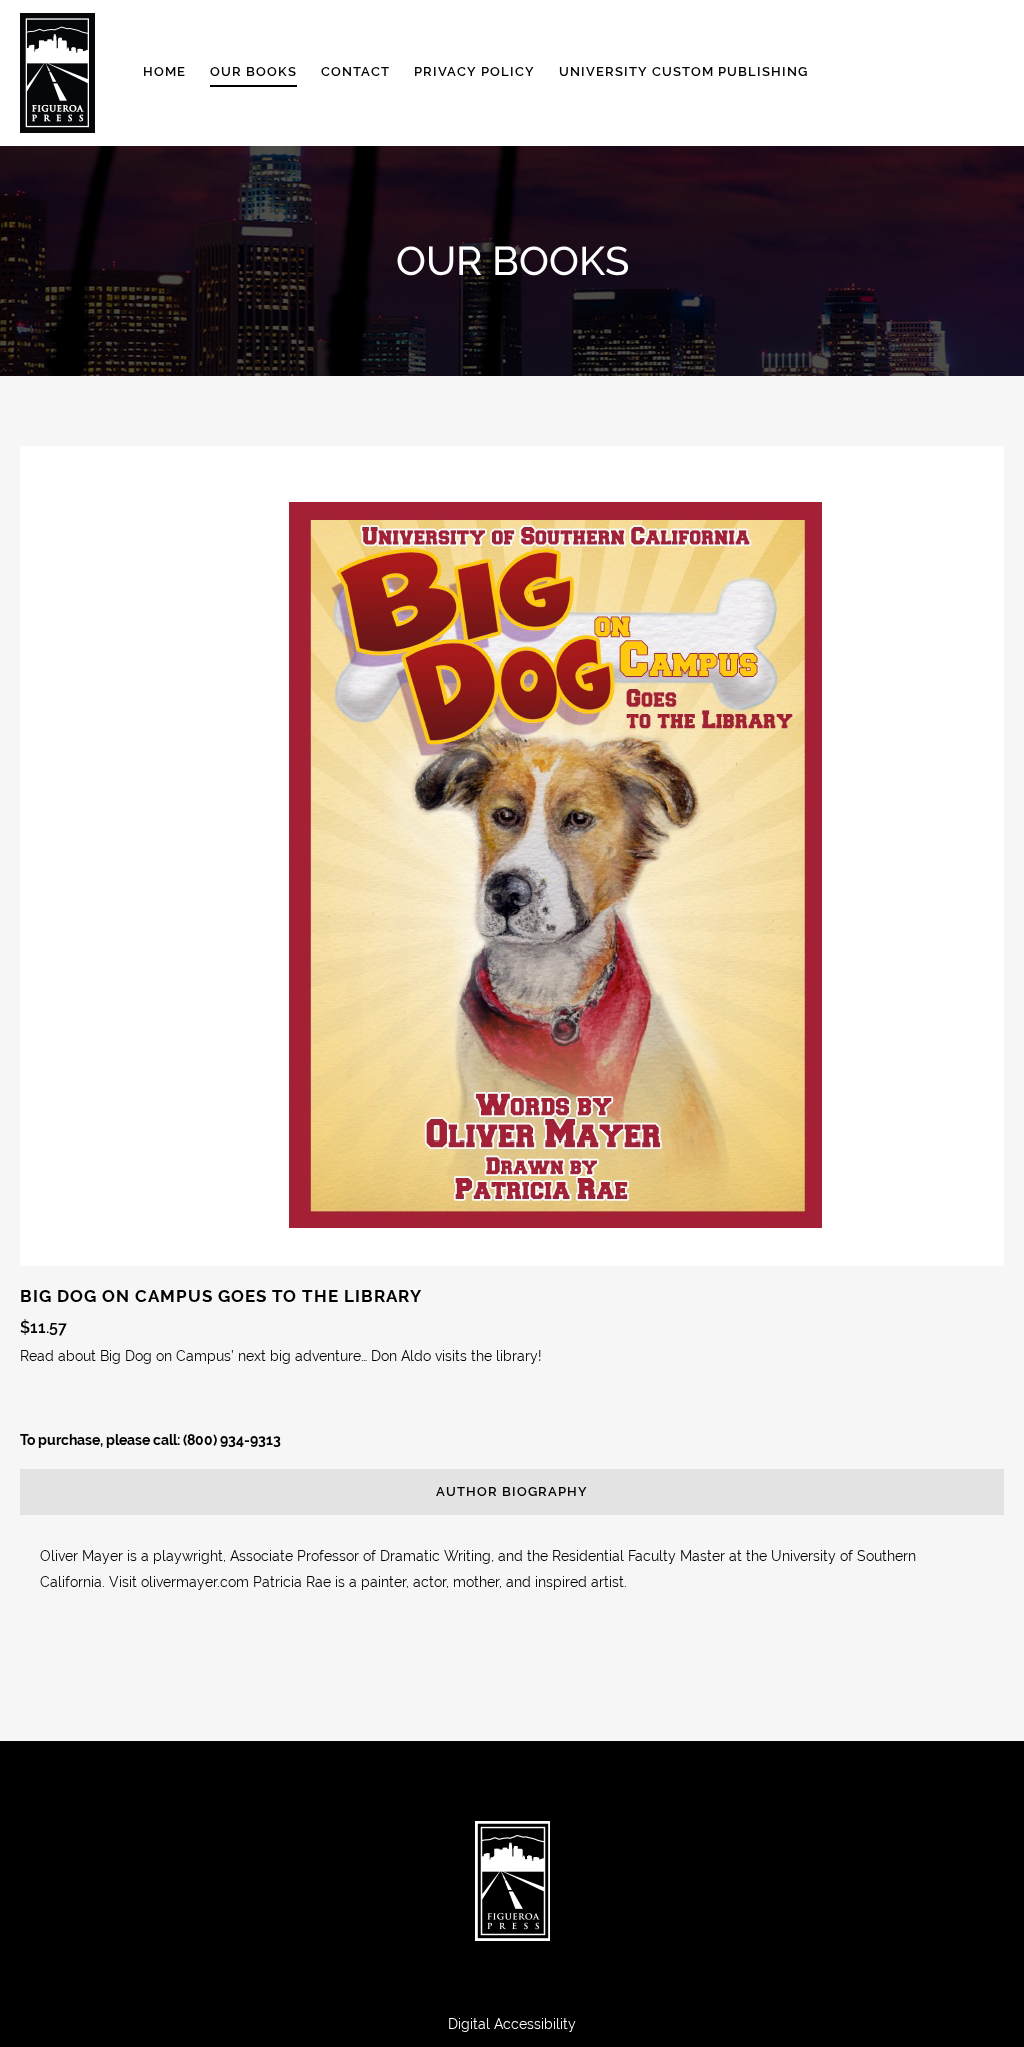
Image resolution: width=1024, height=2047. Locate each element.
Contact (355, 71)
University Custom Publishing (683, 71)
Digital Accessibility (512, 2024)
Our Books (253, 71)
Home (164, 71)
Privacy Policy (474, 71)
